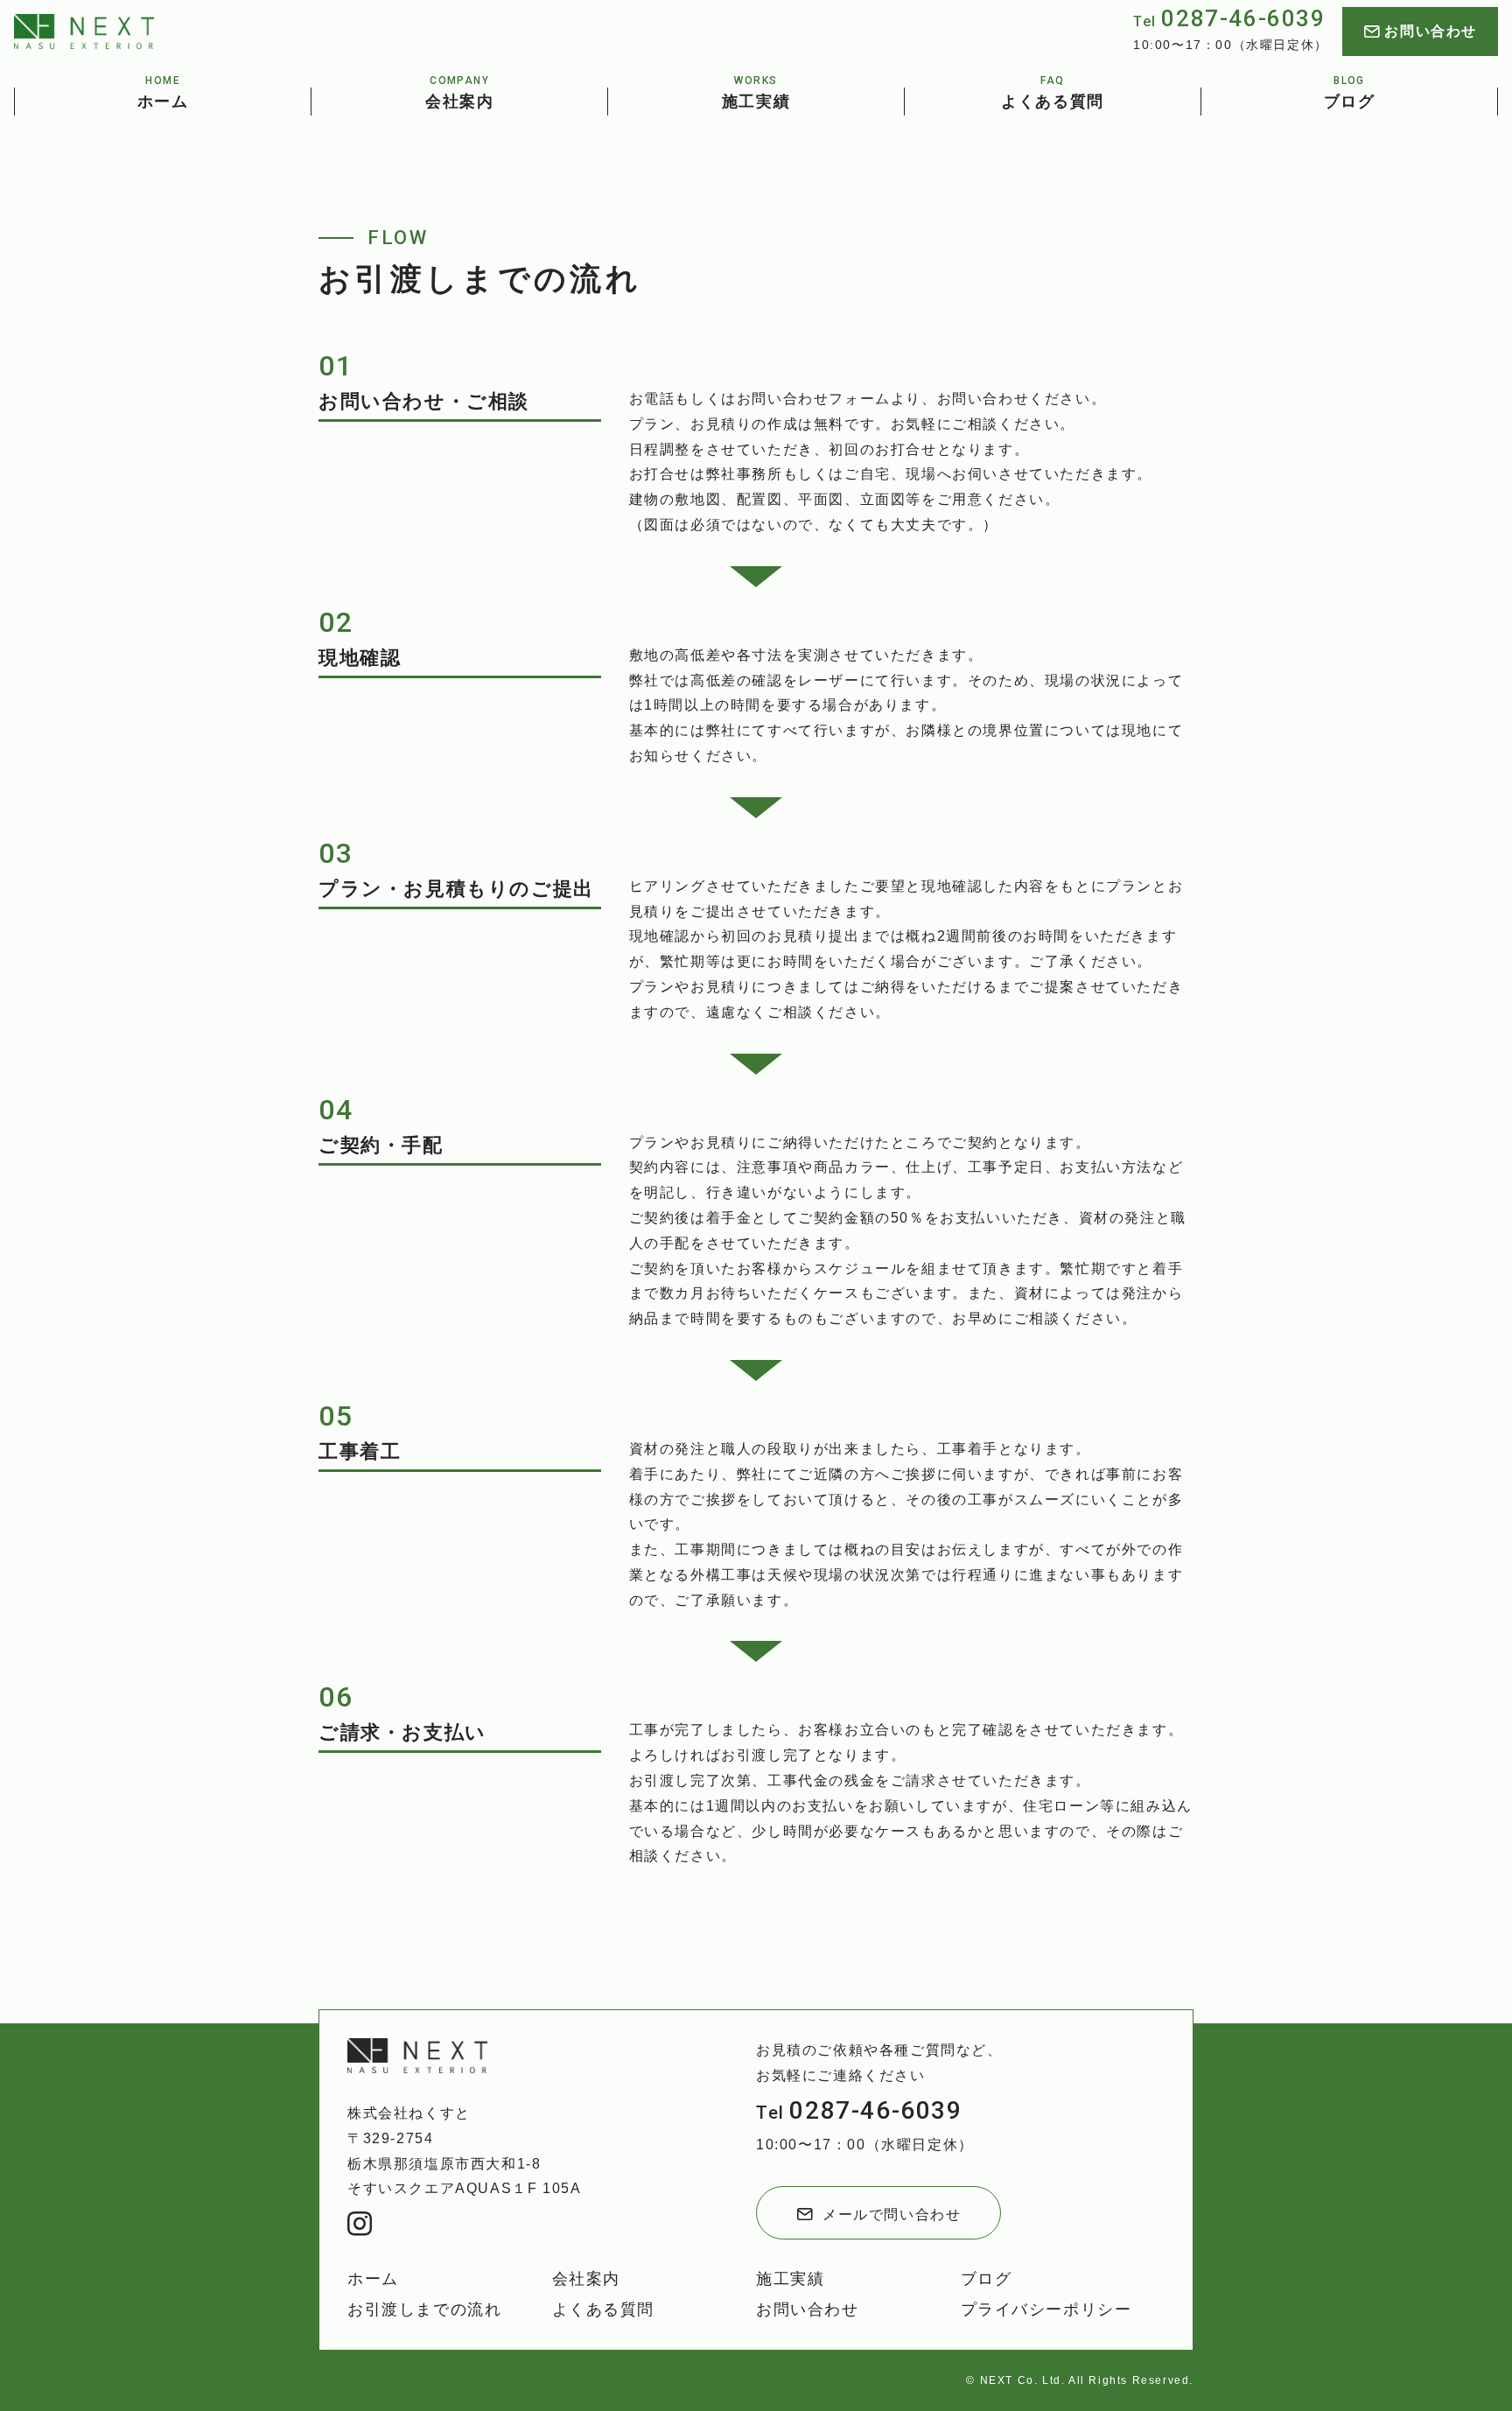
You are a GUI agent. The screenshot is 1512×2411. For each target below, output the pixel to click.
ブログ (987, 2279)
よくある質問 (604, 2309)
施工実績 (790, 2279)
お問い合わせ (808, 2309)
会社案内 (586, 2279)
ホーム (373, 2279)
